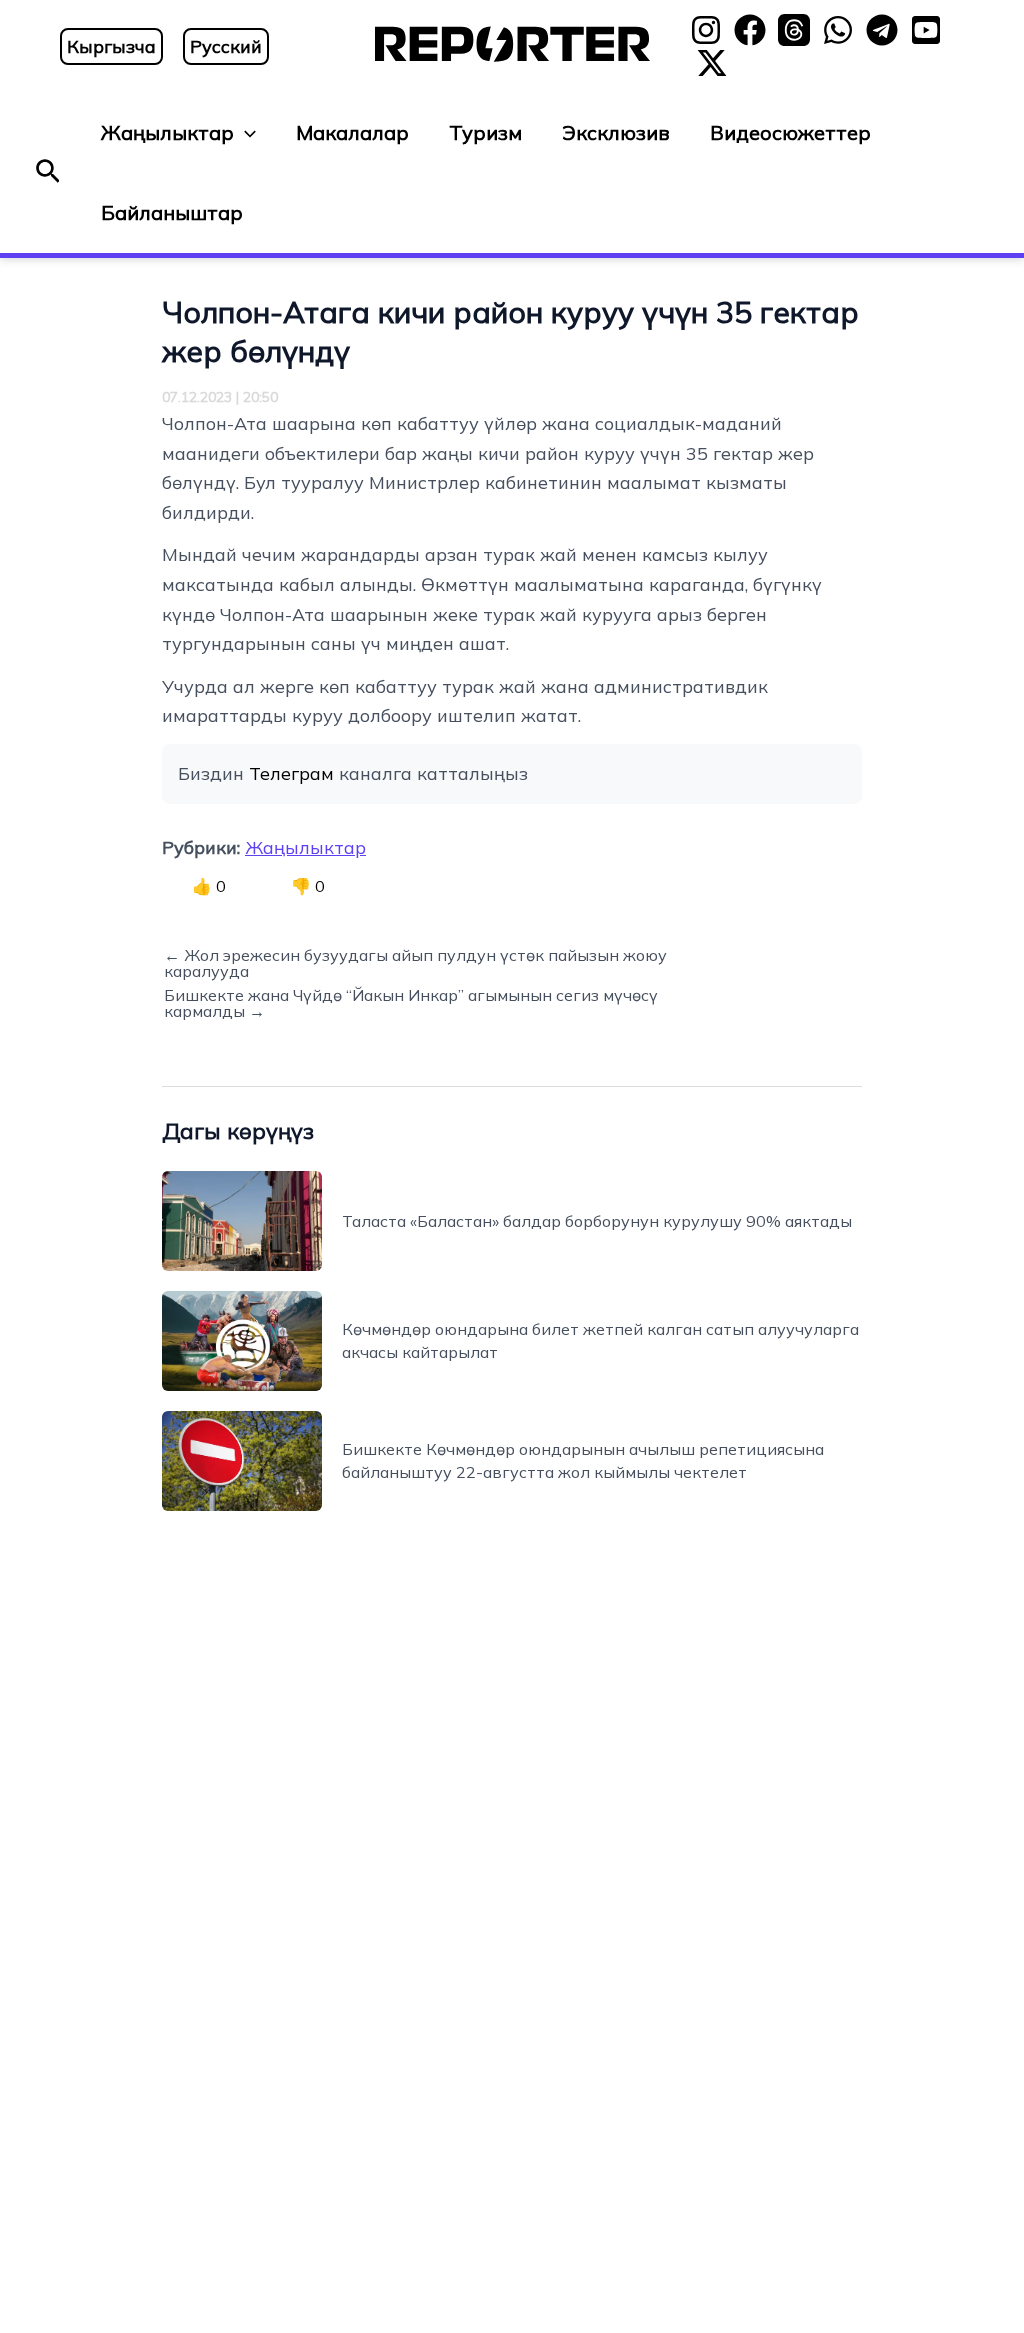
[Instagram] (706, 30)
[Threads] (794, 30)
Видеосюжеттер (790, 132)
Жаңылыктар (167, 132)
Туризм (485, 132)
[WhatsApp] (838, 30)
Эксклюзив (616, 132)
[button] (48, 172)
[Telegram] (882, 30)
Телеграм (291, 773)
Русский (226, 46)
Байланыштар (172, 212)
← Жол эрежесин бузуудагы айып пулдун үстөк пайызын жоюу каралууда (415, 963)
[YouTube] (926, 30)
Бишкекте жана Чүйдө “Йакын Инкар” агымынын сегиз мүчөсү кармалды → (411, 1003)
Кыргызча (111, 46)
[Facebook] (750, 30)
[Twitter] (712, 63)
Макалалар (352, 132)
